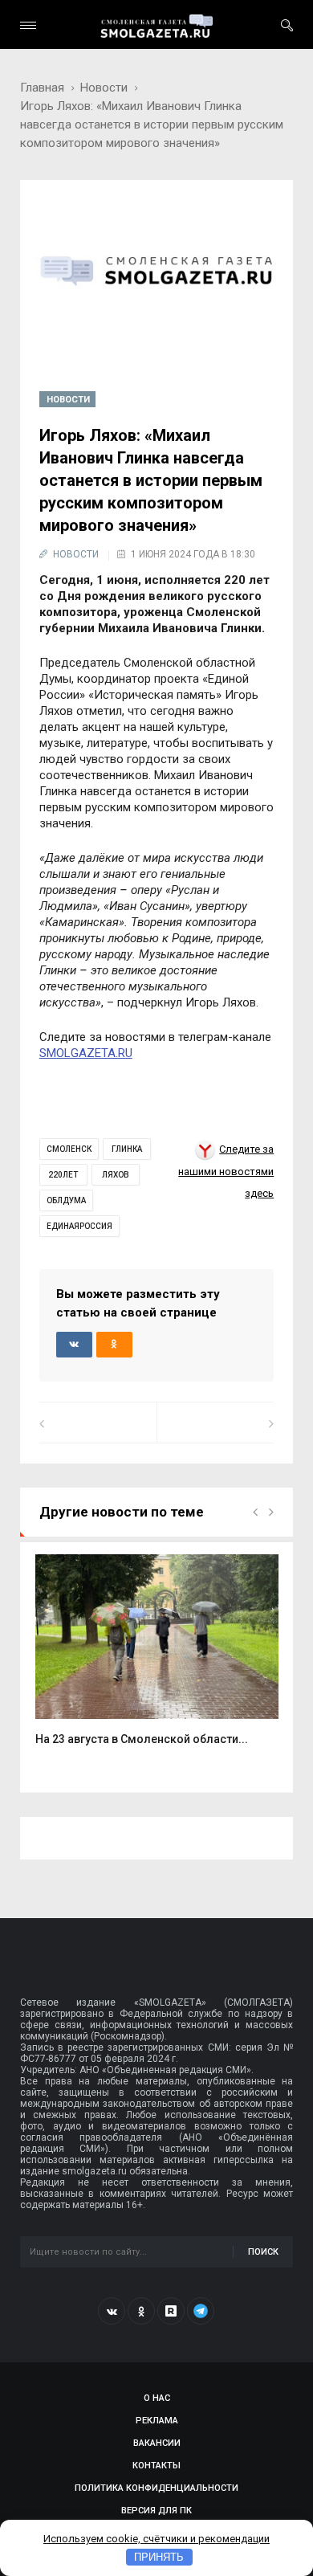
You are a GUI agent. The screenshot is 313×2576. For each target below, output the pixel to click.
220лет (63, 1175)
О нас (157, 2398)
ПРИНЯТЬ (159, 2557)
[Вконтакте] (112, 2311)
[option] (157, 1659)
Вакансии (157, 2443)
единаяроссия (79, 1226)
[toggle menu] (28, 25)
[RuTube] (171, 2311)
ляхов (116, 1175)
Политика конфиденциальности (156, 2488)
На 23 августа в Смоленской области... (142, 1739)
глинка (127, 1149)
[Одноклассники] (141, 2311)
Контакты (156, 2466)
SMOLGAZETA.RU (86, 1053)
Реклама (157, 2421)
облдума (66, 1200)
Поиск (263, 2252)
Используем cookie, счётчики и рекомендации (156, 2539)
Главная (42, 88)
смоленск (69, 1149)
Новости (104, 88)
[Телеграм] (201, 2311)
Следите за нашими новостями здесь (226, 1171)
